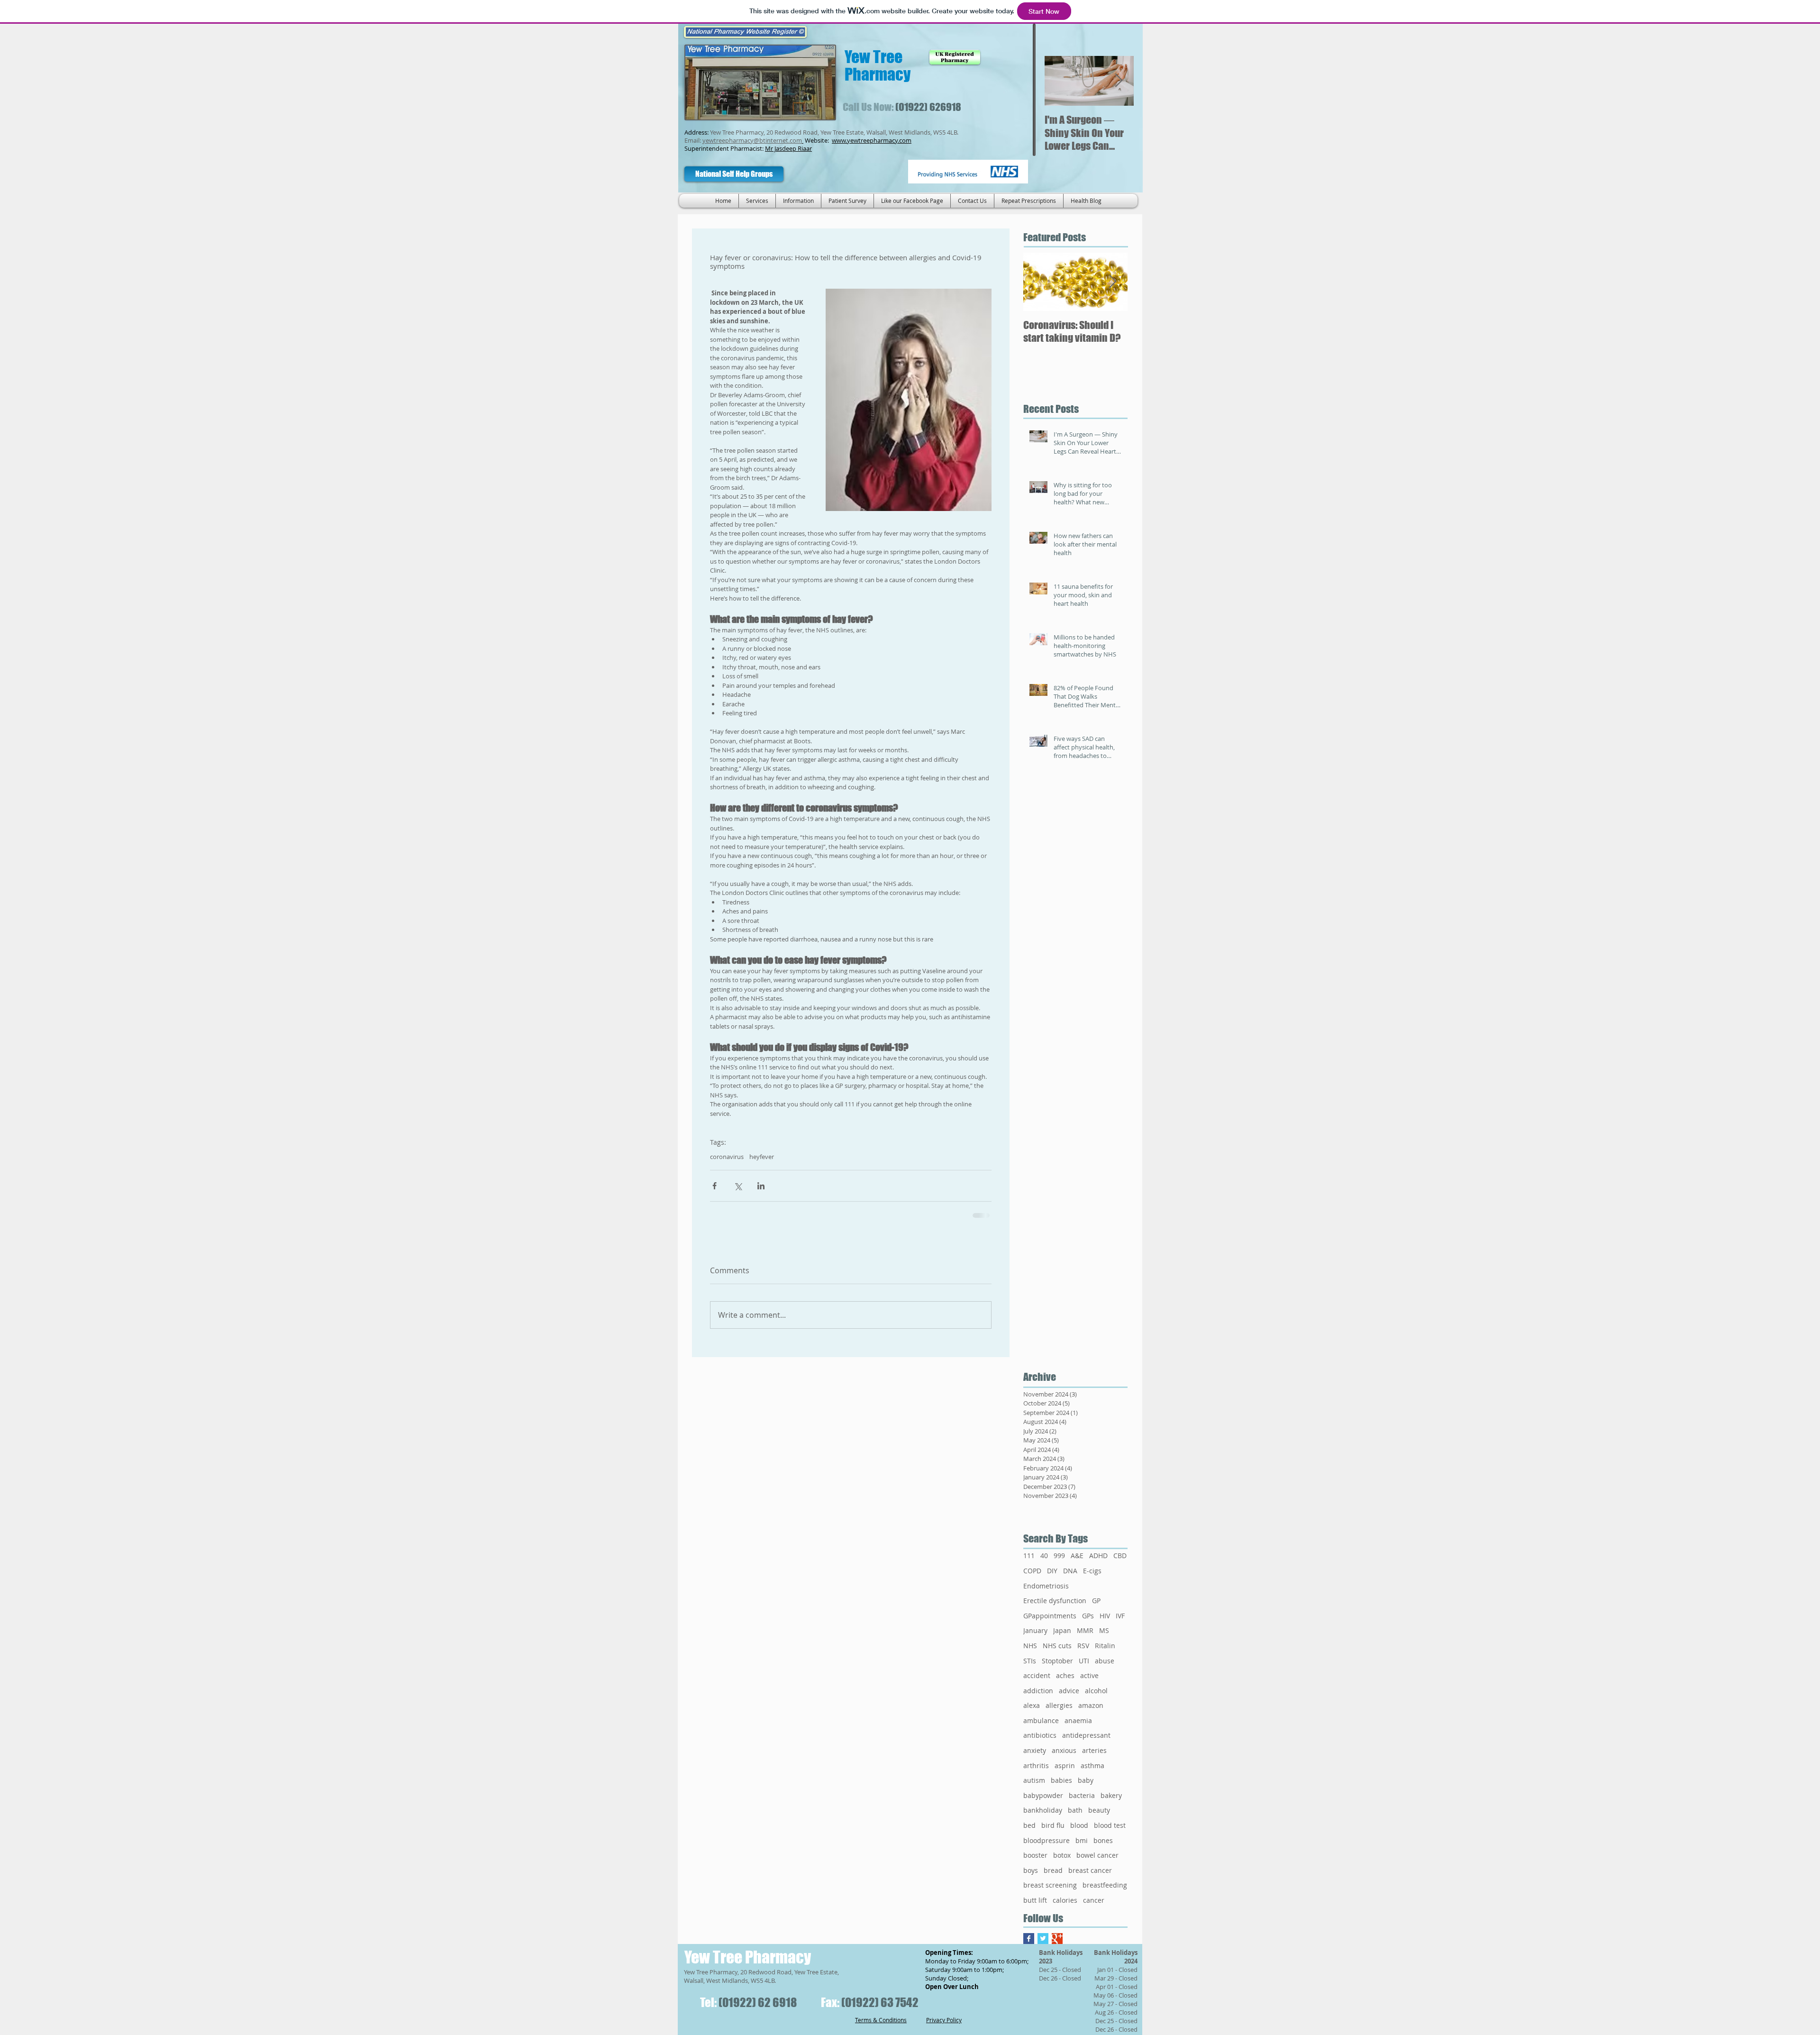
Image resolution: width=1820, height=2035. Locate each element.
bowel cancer (1097, 1855)
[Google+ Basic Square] (1057, 1939)
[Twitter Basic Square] (1043, 1939)
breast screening (1050, 1885)
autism (1034, 1780)
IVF (1120, 1616)
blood (1079, 1825)
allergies (1059, 1705)
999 (1059, 1556)
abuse (1105, 1661)
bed (1029, 1825)
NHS (1030, 1646)
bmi (1082, 1840)
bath (1075, 1810)
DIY (1052, 1571)
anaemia (1078, 1720)
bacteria (1082, 1795)
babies (1061, 1780)
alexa (1032, 1705)
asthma (1092, 1766)
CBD (1120, 1556)
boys (1031, 1870)
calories (1065, 1900)
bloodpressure (1046, 1840)
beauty (1099, 1810)
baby (1086, 1780)
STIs (1030, 1661)
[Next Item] (1119, 81)
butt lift (1035, 1900)
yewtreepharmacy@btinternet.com (752, 140)
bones (1103, 1840)
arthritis (1036, 1766)
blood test (1110, 1825)
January (1035, 1630)
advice (1069, 1691)
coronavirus (727, 1157)
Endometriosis (1046, 1586)
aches (1065, 1675)
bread (1053, 1870)
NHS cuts (1057, 1646)
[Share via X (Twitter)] (738, 1186)
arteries (1094, 1750)
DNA (1070, 1571)
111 (1029, 1556)
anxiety (1035, 1750)
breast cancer (1090, 1870)
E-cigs (1092, 1571)
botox (1062, 1855)
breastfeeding (1105, 1885)
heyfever (762, 1157)
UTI (1084, 1661)
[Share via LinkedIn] (761, 1186)
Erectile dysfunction (1055, 1601)
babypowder (1043, 1795)
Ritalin (1105, 1646)
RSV (1083, 1646)
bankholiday (1043, 1810)
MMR (1085, 1630)
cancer (1094, 1900)
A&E (1077, 1556)
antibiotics (1040, 1735)
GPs (1088, 1616)
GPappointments (1050, 1616)
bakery (1111, 1795)
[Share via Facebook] (714, 1186)
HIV (1105, 1616)
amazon (1091, 1705)
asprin (1065, 1766)
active (1089, 1675)
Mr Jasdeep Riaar (788, 148)
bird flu (1053, 1825)
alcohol (1096, 1691)
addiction (1038, 1691)
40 (1044, 1556)
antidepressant (1086, 1735)
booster (1035, 1855)
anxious (1064, 1750)
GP (1096, 1601)
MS (1104, 1630)
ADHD (1098, 1556)
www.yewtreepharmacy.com (872, 140)
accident (1037, 1675)
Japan (1062, 1630)
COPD (1032, 1571)
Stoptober (1057, 1661)
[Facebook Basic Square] (1029, 1939)
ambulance (1041, 1720)
